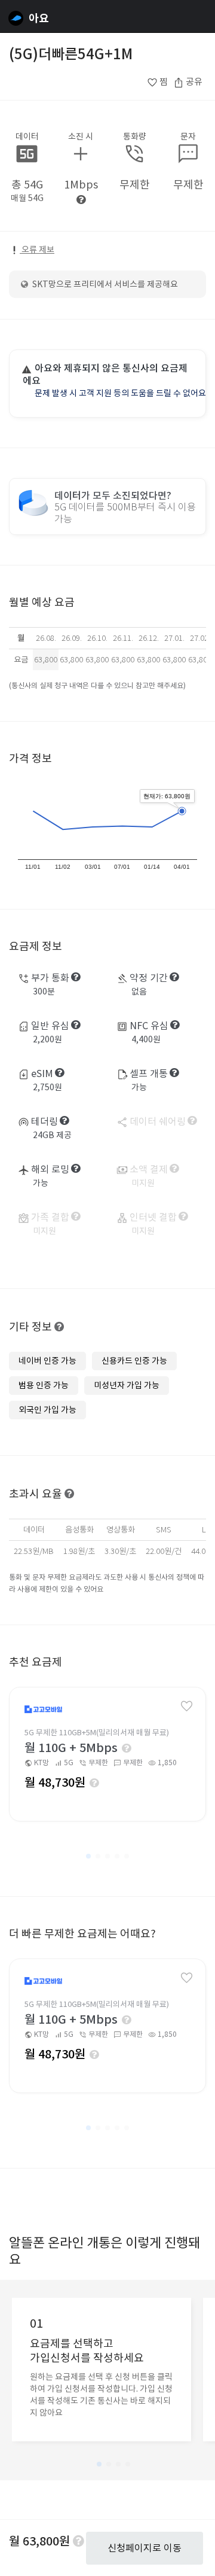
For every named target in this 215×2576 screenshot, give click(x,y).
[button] (88, 1856)
